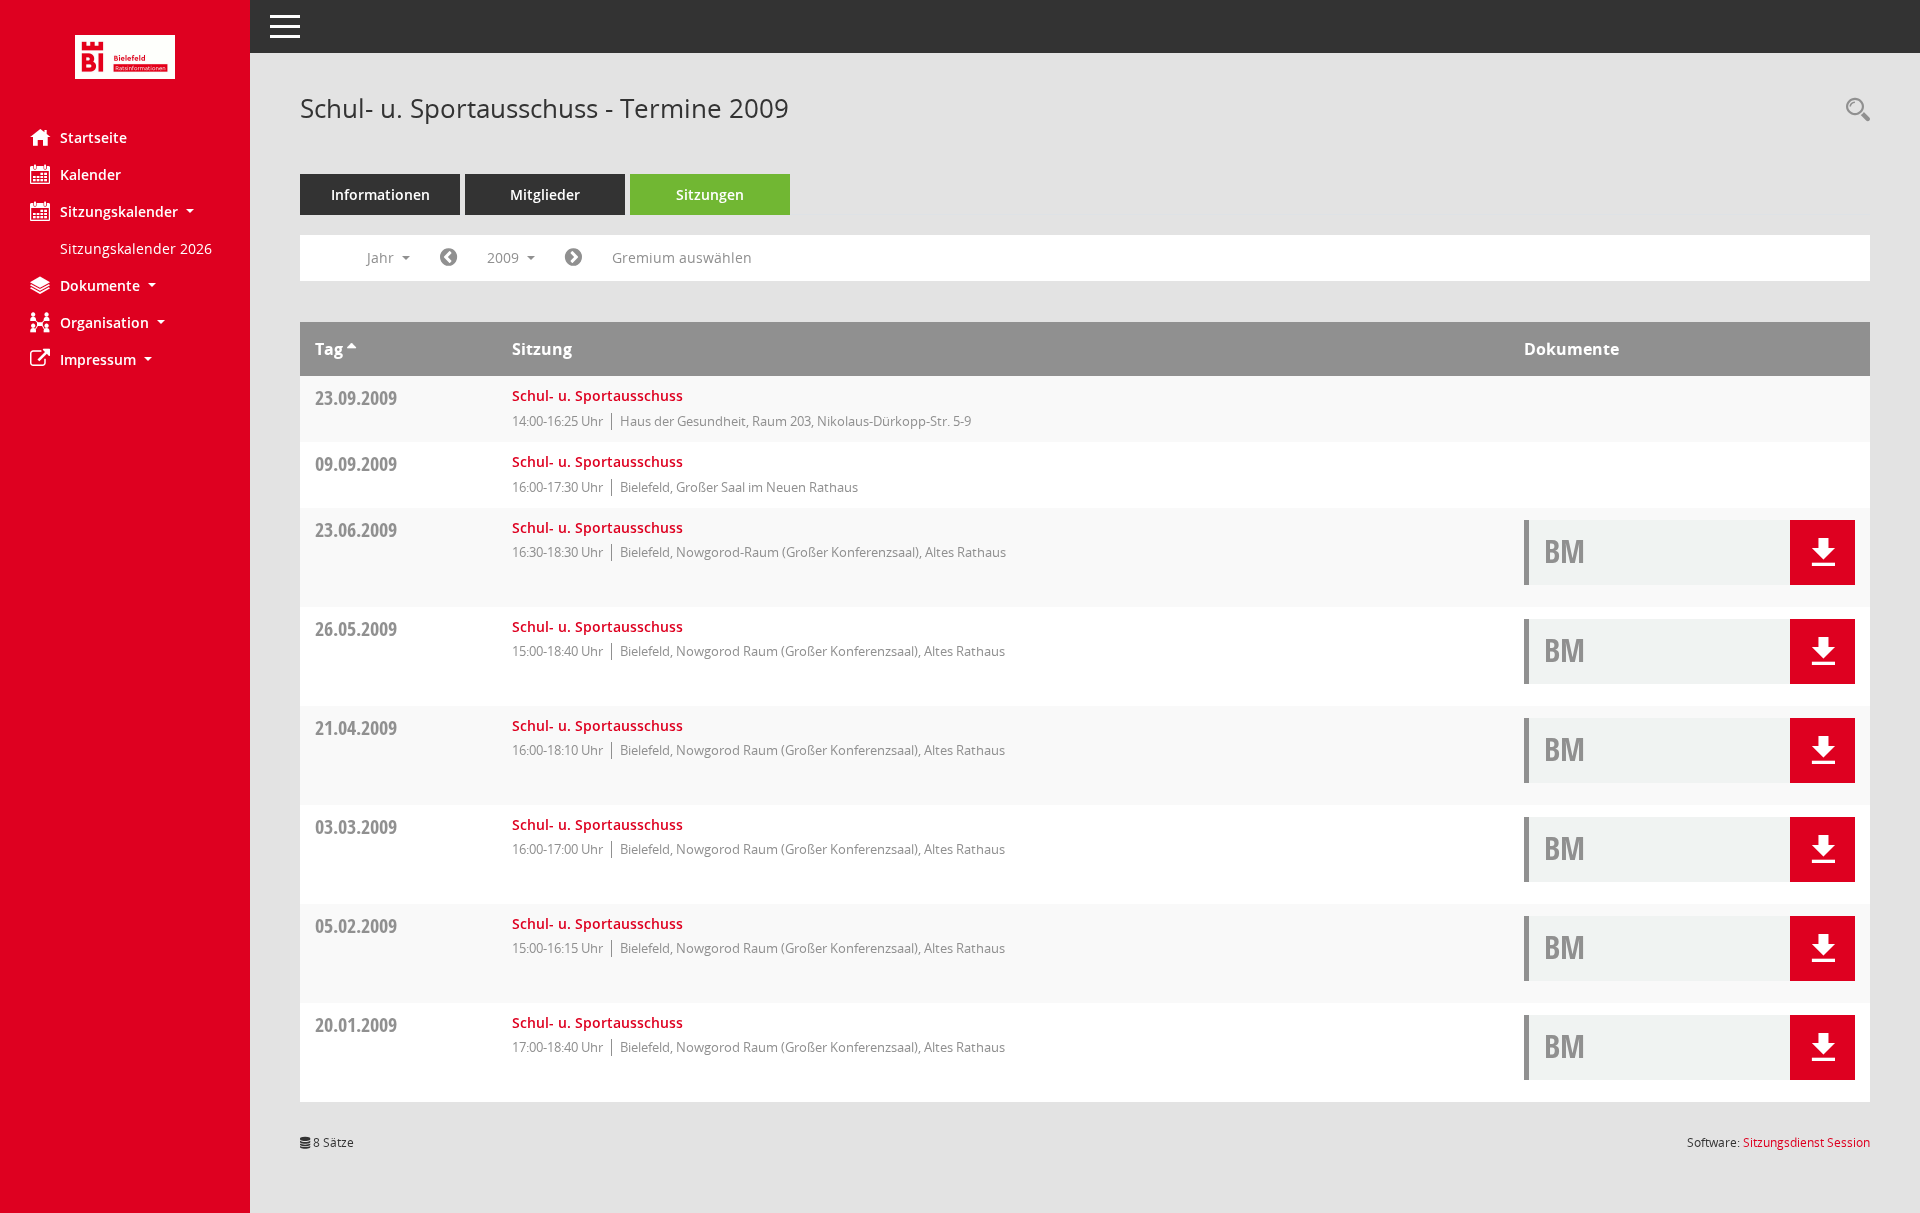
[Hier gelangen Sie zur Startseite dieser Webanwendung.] (125, 57)
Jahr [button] (382, 257)
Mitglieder (545, 194)
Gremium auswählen (682, 257)
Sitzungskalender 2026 (136, 248)
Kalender (90, 174)
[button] (125, 211)
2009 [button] (505, 257)
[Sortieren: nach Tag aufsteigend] (351, 349)
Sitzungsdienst (1806, 1142)
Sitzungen (710, 194)
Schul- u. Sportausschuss (597, 395)
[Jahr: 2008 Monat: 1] (448, 258)
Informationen (380, 194)
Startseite (93, 137)
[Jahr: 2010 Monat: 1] (573, 258)
